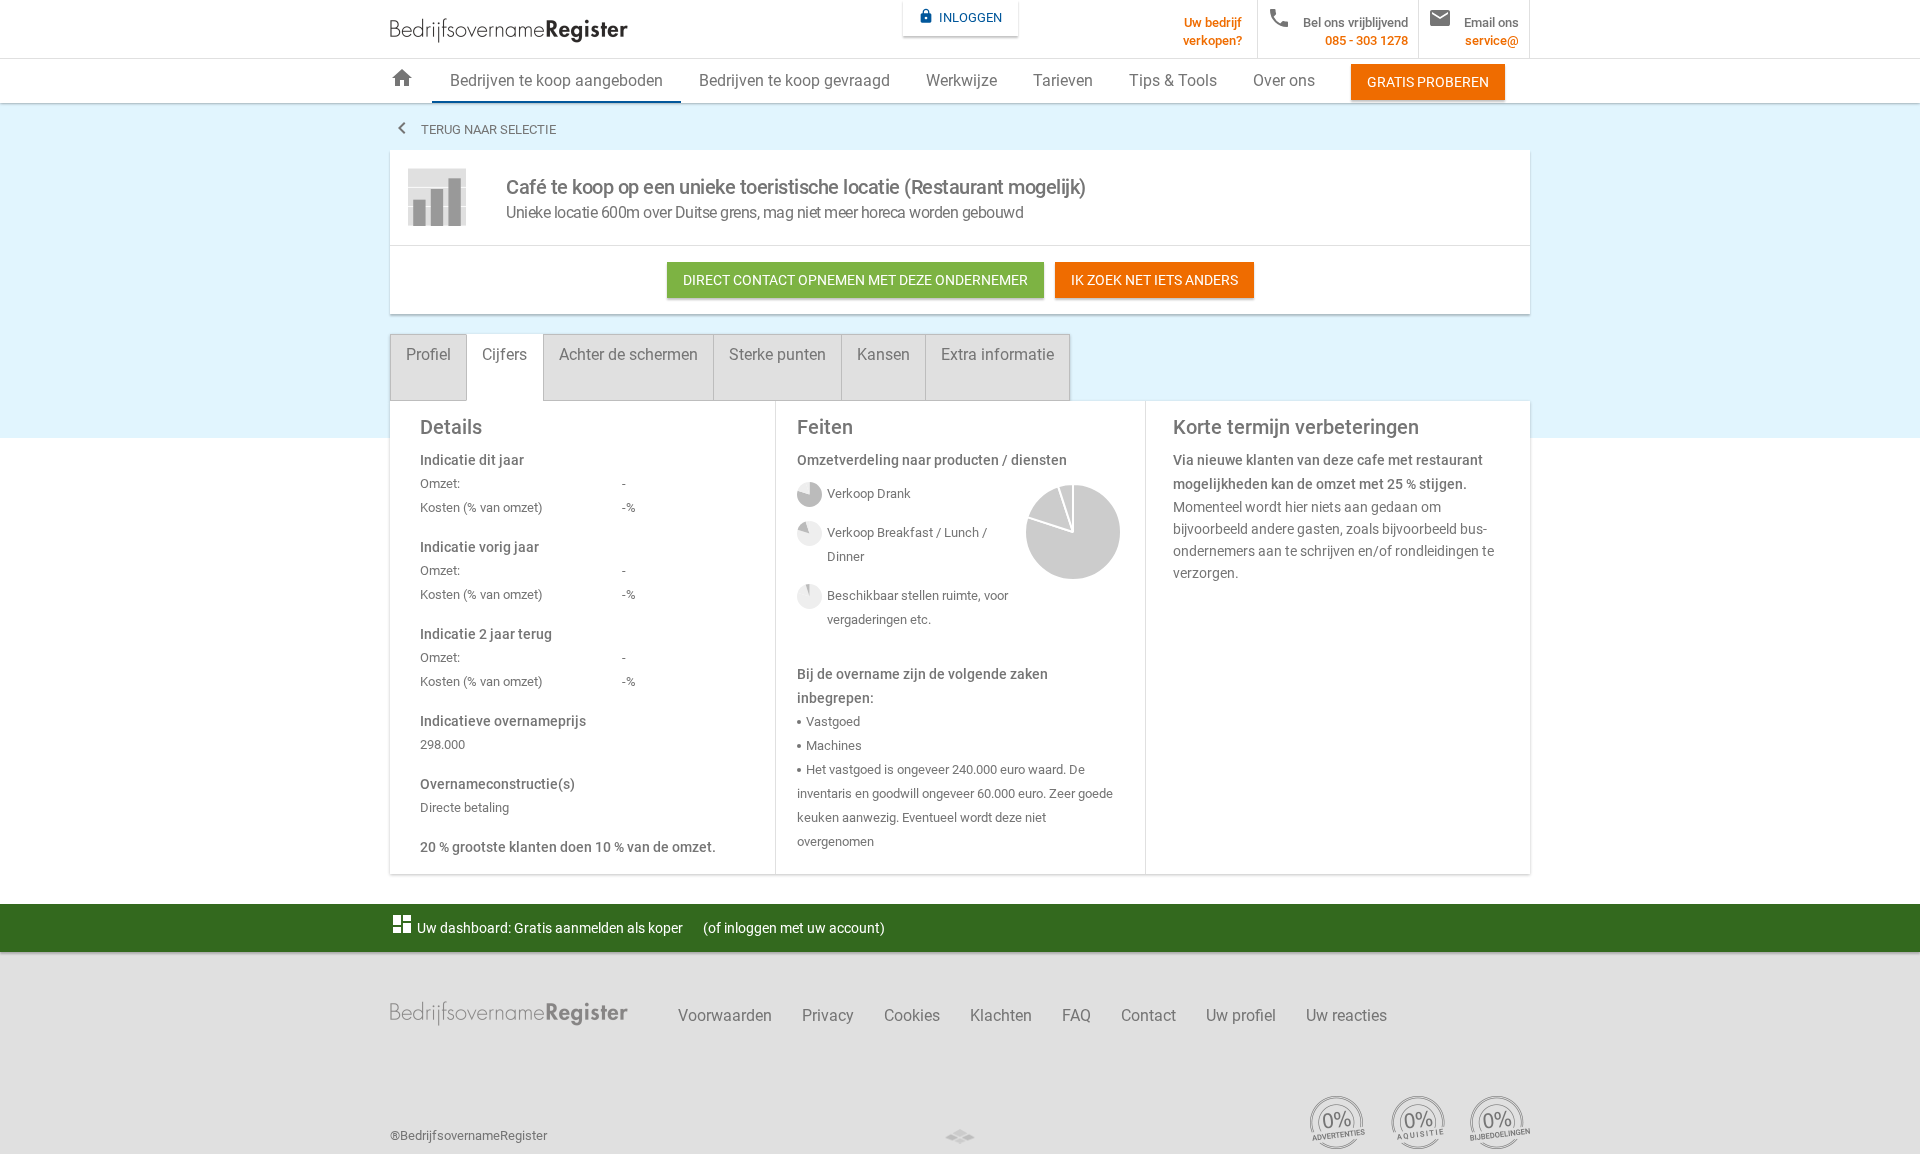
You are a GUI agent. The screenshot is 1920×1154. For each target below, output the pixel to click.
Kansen (883, 354)
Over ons (1284, 80)
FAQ (1076, 1015)
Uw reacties (1346, 1015)
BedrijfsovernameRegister (509, 30)
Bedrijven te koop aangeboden (556, 80)
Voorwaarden (725, 1015)
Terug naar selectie (473, 128)
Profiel (428, 354)
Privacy (828, 1015)
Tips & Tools (1173, 80)
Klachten (1001, 1015)
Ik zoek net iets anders (1154, 280)
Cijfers (504, 354)
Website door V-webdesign (960, 1136)
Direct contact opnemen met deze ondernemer (855, 280)
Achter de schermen (628, 354)
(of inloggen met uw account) (794, 928)
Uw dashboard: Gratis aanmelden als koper (536, 928)
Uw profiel (1241, 1015)
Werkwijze (961, 80)
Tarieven (1063, 80)
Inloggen (960, 16)
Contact (1148, 1015)
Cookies (912, 1015)
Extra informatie (997, 354)
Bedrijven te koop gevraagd (794, 80)
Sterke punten (777, 354)
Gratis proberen (1428, 82)
